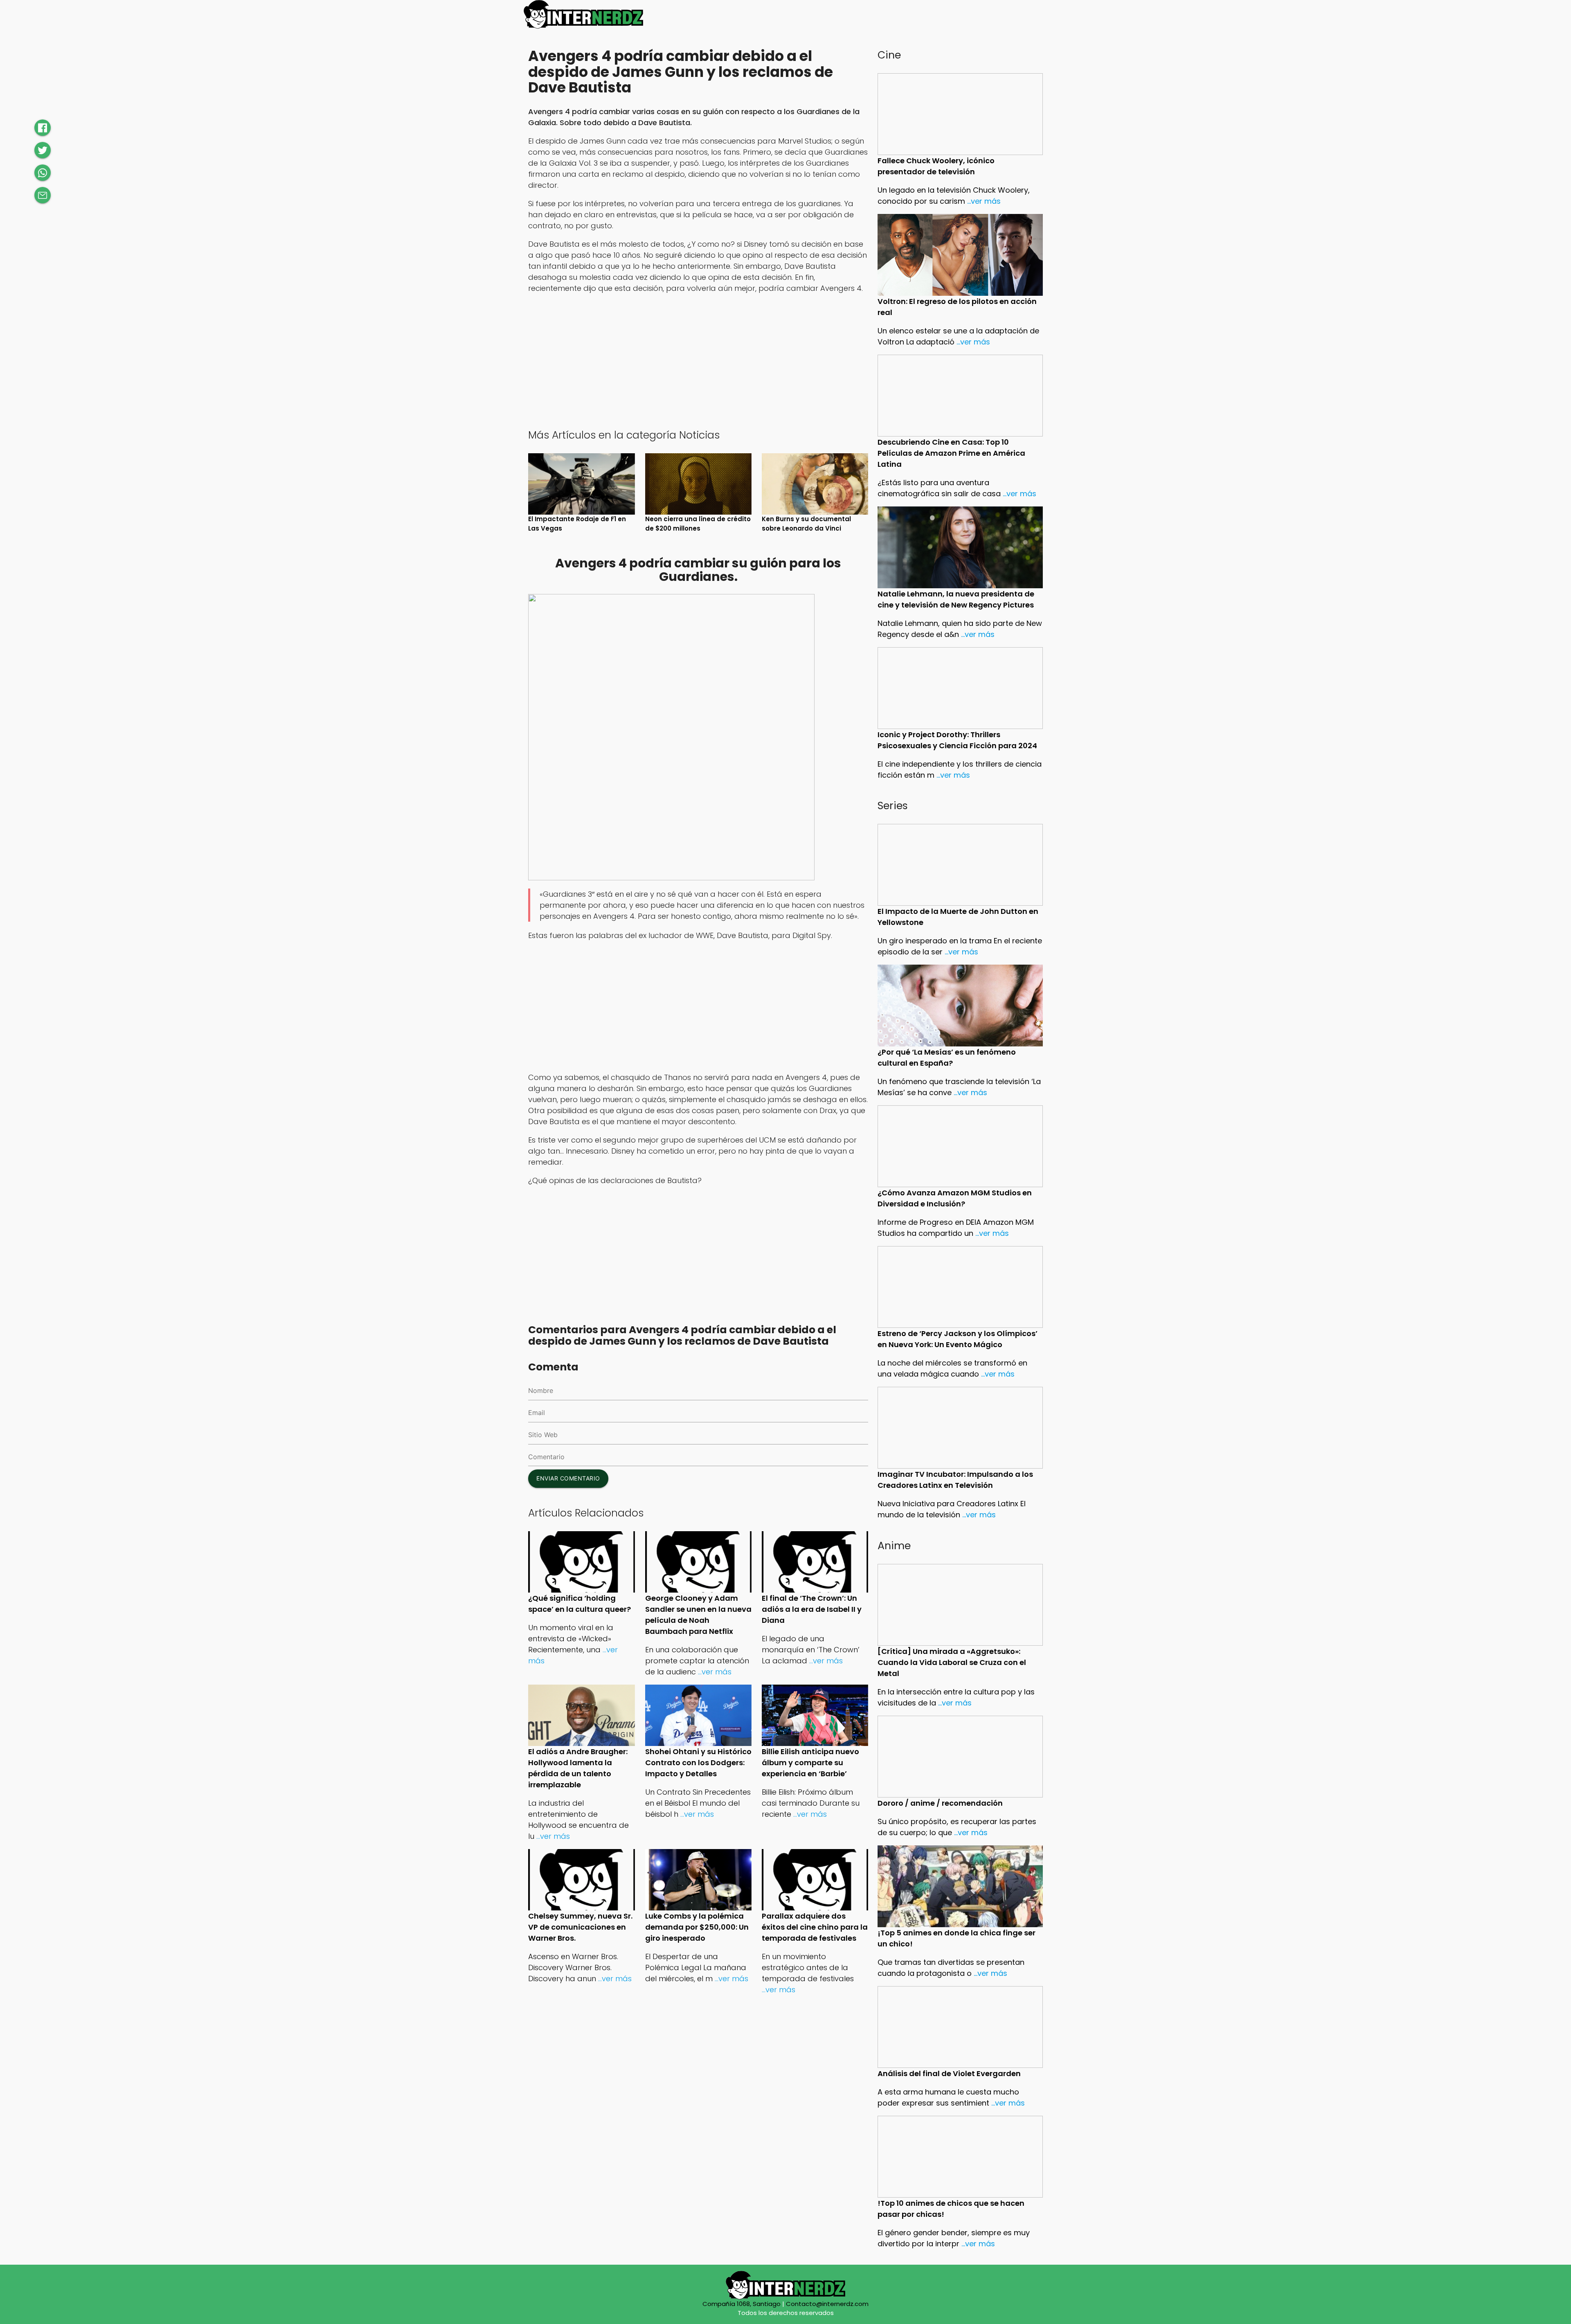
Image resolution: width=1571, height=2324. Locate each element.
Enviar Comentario (568, 1478)
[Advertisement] (698, 360)
